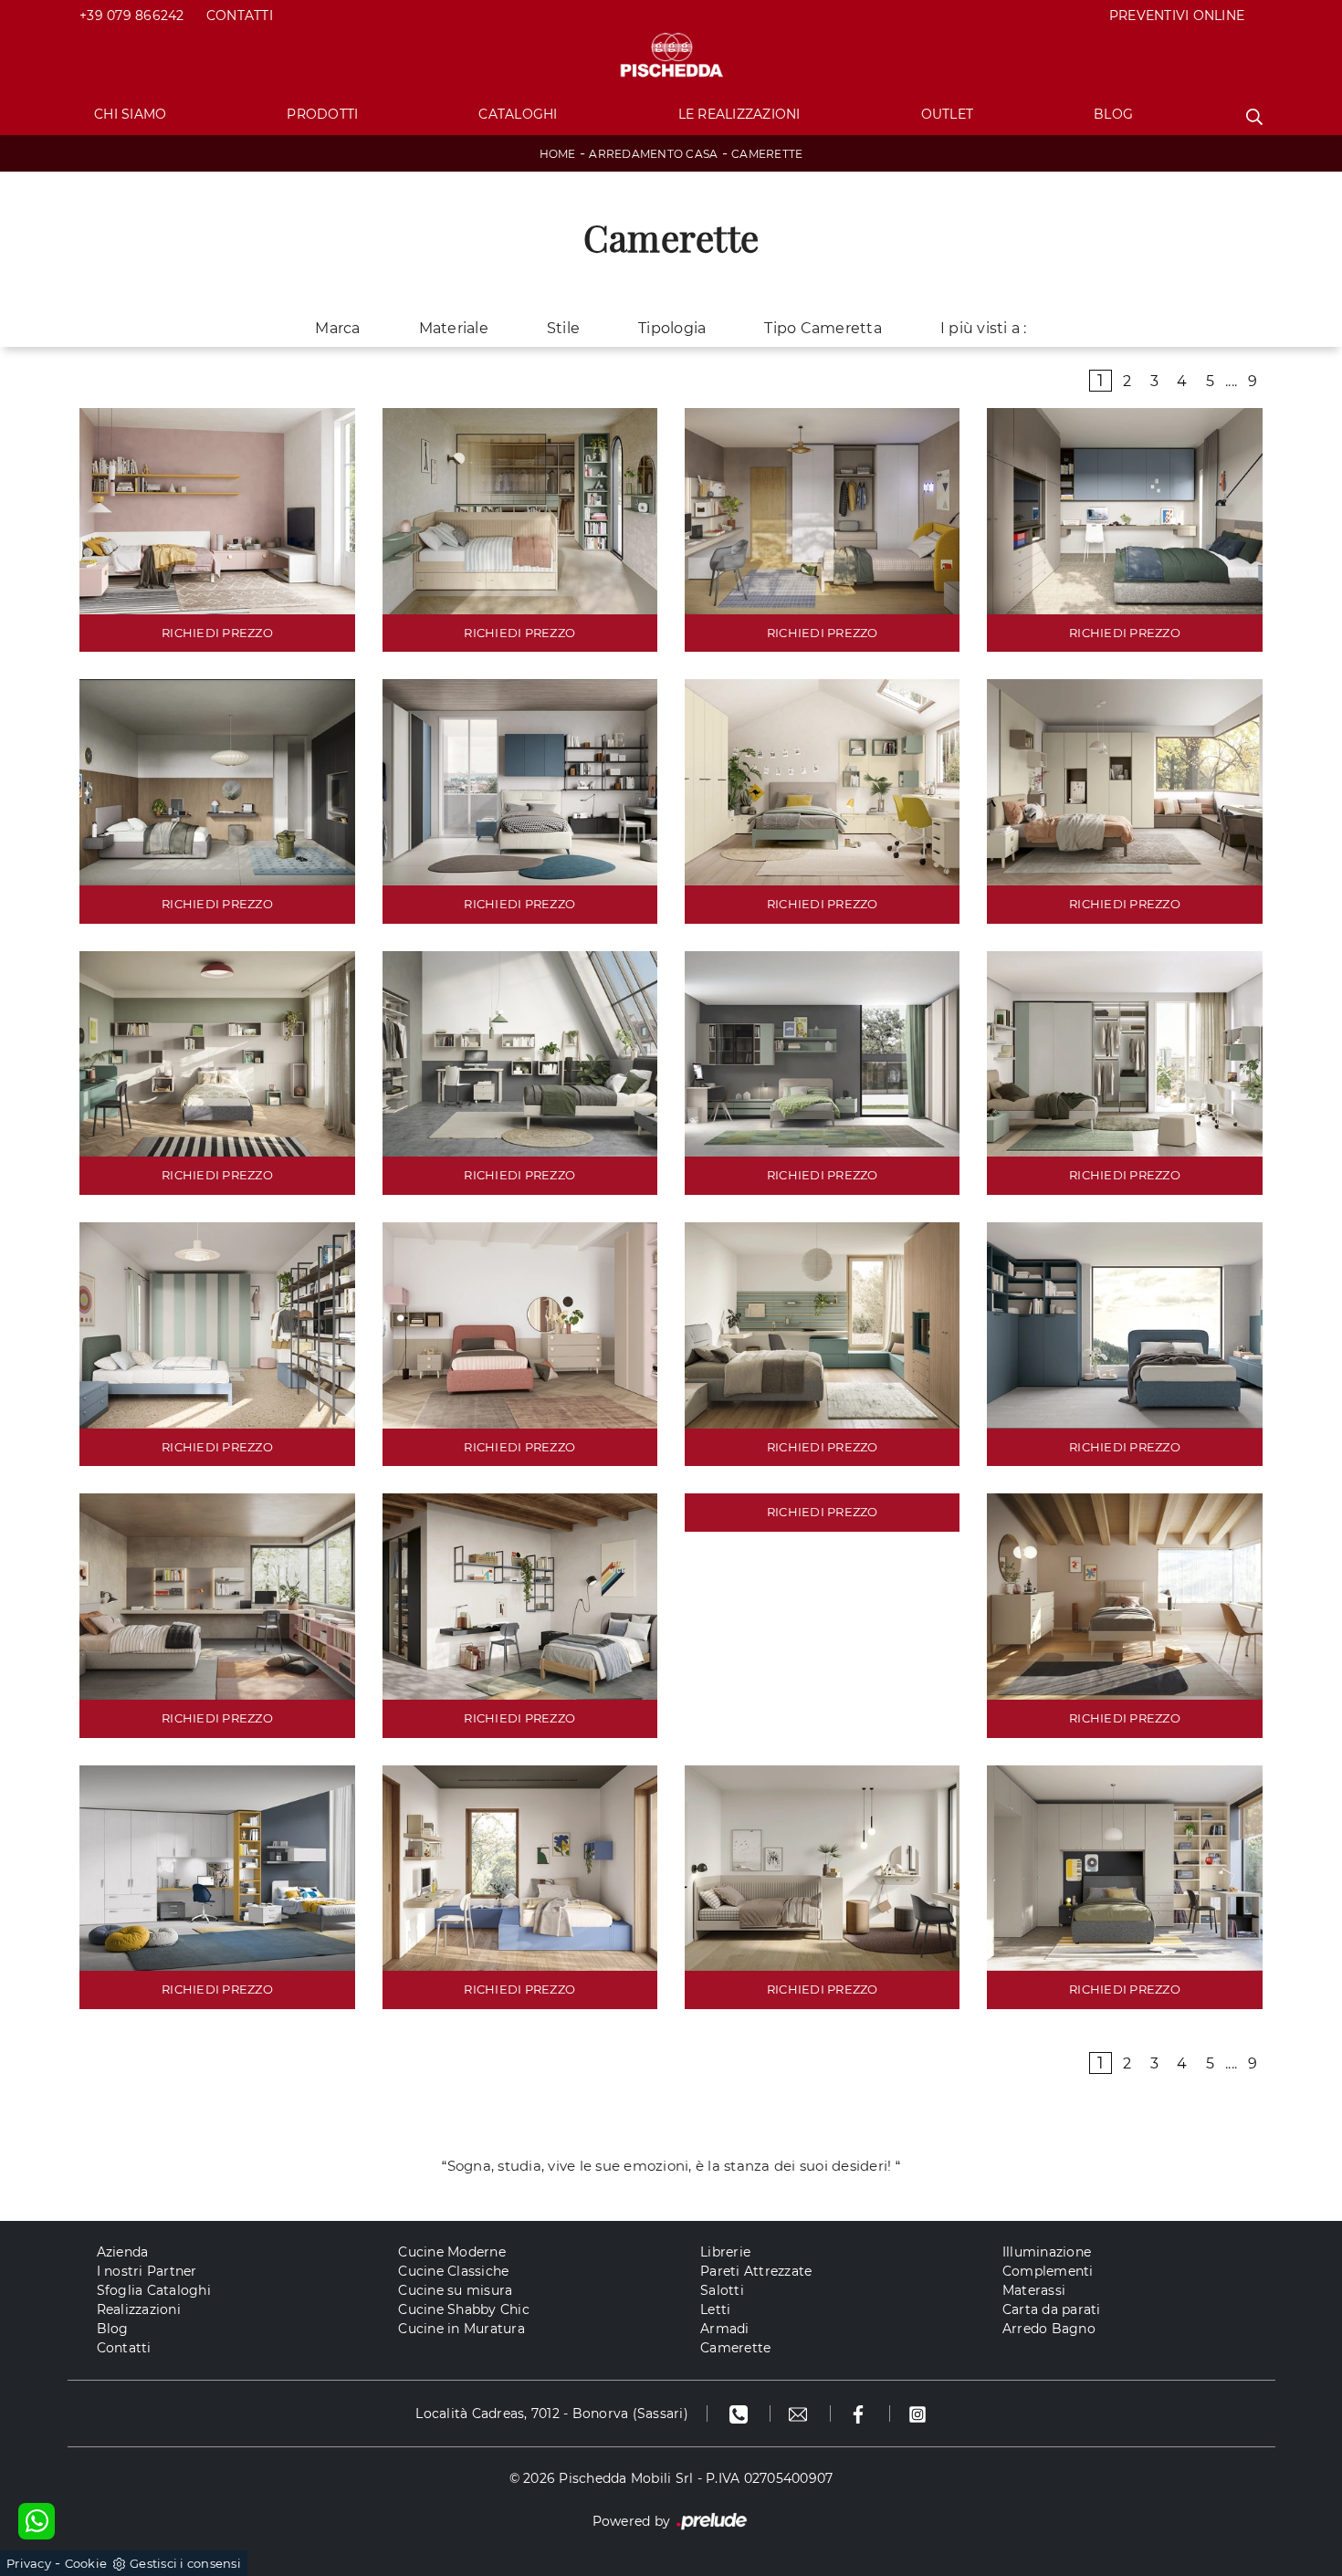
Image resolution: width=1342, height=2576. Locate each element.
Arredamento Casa (653, 154)
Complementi (1048, 2271)
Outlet (948, 114)
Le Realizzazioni (739, 114)
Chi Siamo (130, 114)
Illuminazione (1047, 2252)
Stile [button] (563, 328)
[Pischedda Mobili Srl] (671, 56)
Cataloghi (518, 114)
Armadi (725, 2329)
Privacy (29, 2563)
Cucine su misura (455, 2290)
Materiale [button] (454, 328)
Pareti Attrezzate (756, 2271)
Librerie (725, 2252)
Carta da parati (1052, 2309)
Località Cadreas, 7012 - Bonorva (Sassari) (552, 2414)
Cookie (86, 2563)
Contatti (240, 16)
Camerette (767, 154)
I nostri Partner (147, 2271)
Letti (715, 2309)
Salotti (722, 2290)
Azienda (123, 2252)
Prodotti (322, 114)
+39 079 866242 (132, 16)
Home (558, 154)
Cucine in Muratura (461, 2329)
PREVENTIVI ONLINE (1177, 16)
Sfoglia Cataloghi (154, 2290)
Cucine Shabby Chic (464, 2309)
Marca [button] (337, 328)
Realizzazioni (139, 2309)
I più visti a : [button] (984, 328)
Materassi (1034, 2290)
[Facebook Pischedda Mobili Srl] (860, 2414)
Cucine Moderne (452, 2252)
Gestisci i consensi (185, 2563)
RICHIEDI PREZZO (217, 633)
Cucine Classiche (453, 2271)
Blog (1113, 114)
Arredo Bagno (1049, 2329)
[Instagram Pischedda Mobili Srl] (917, 2414)
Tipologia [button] (672, 328)
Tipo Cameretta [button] (823, 328)
